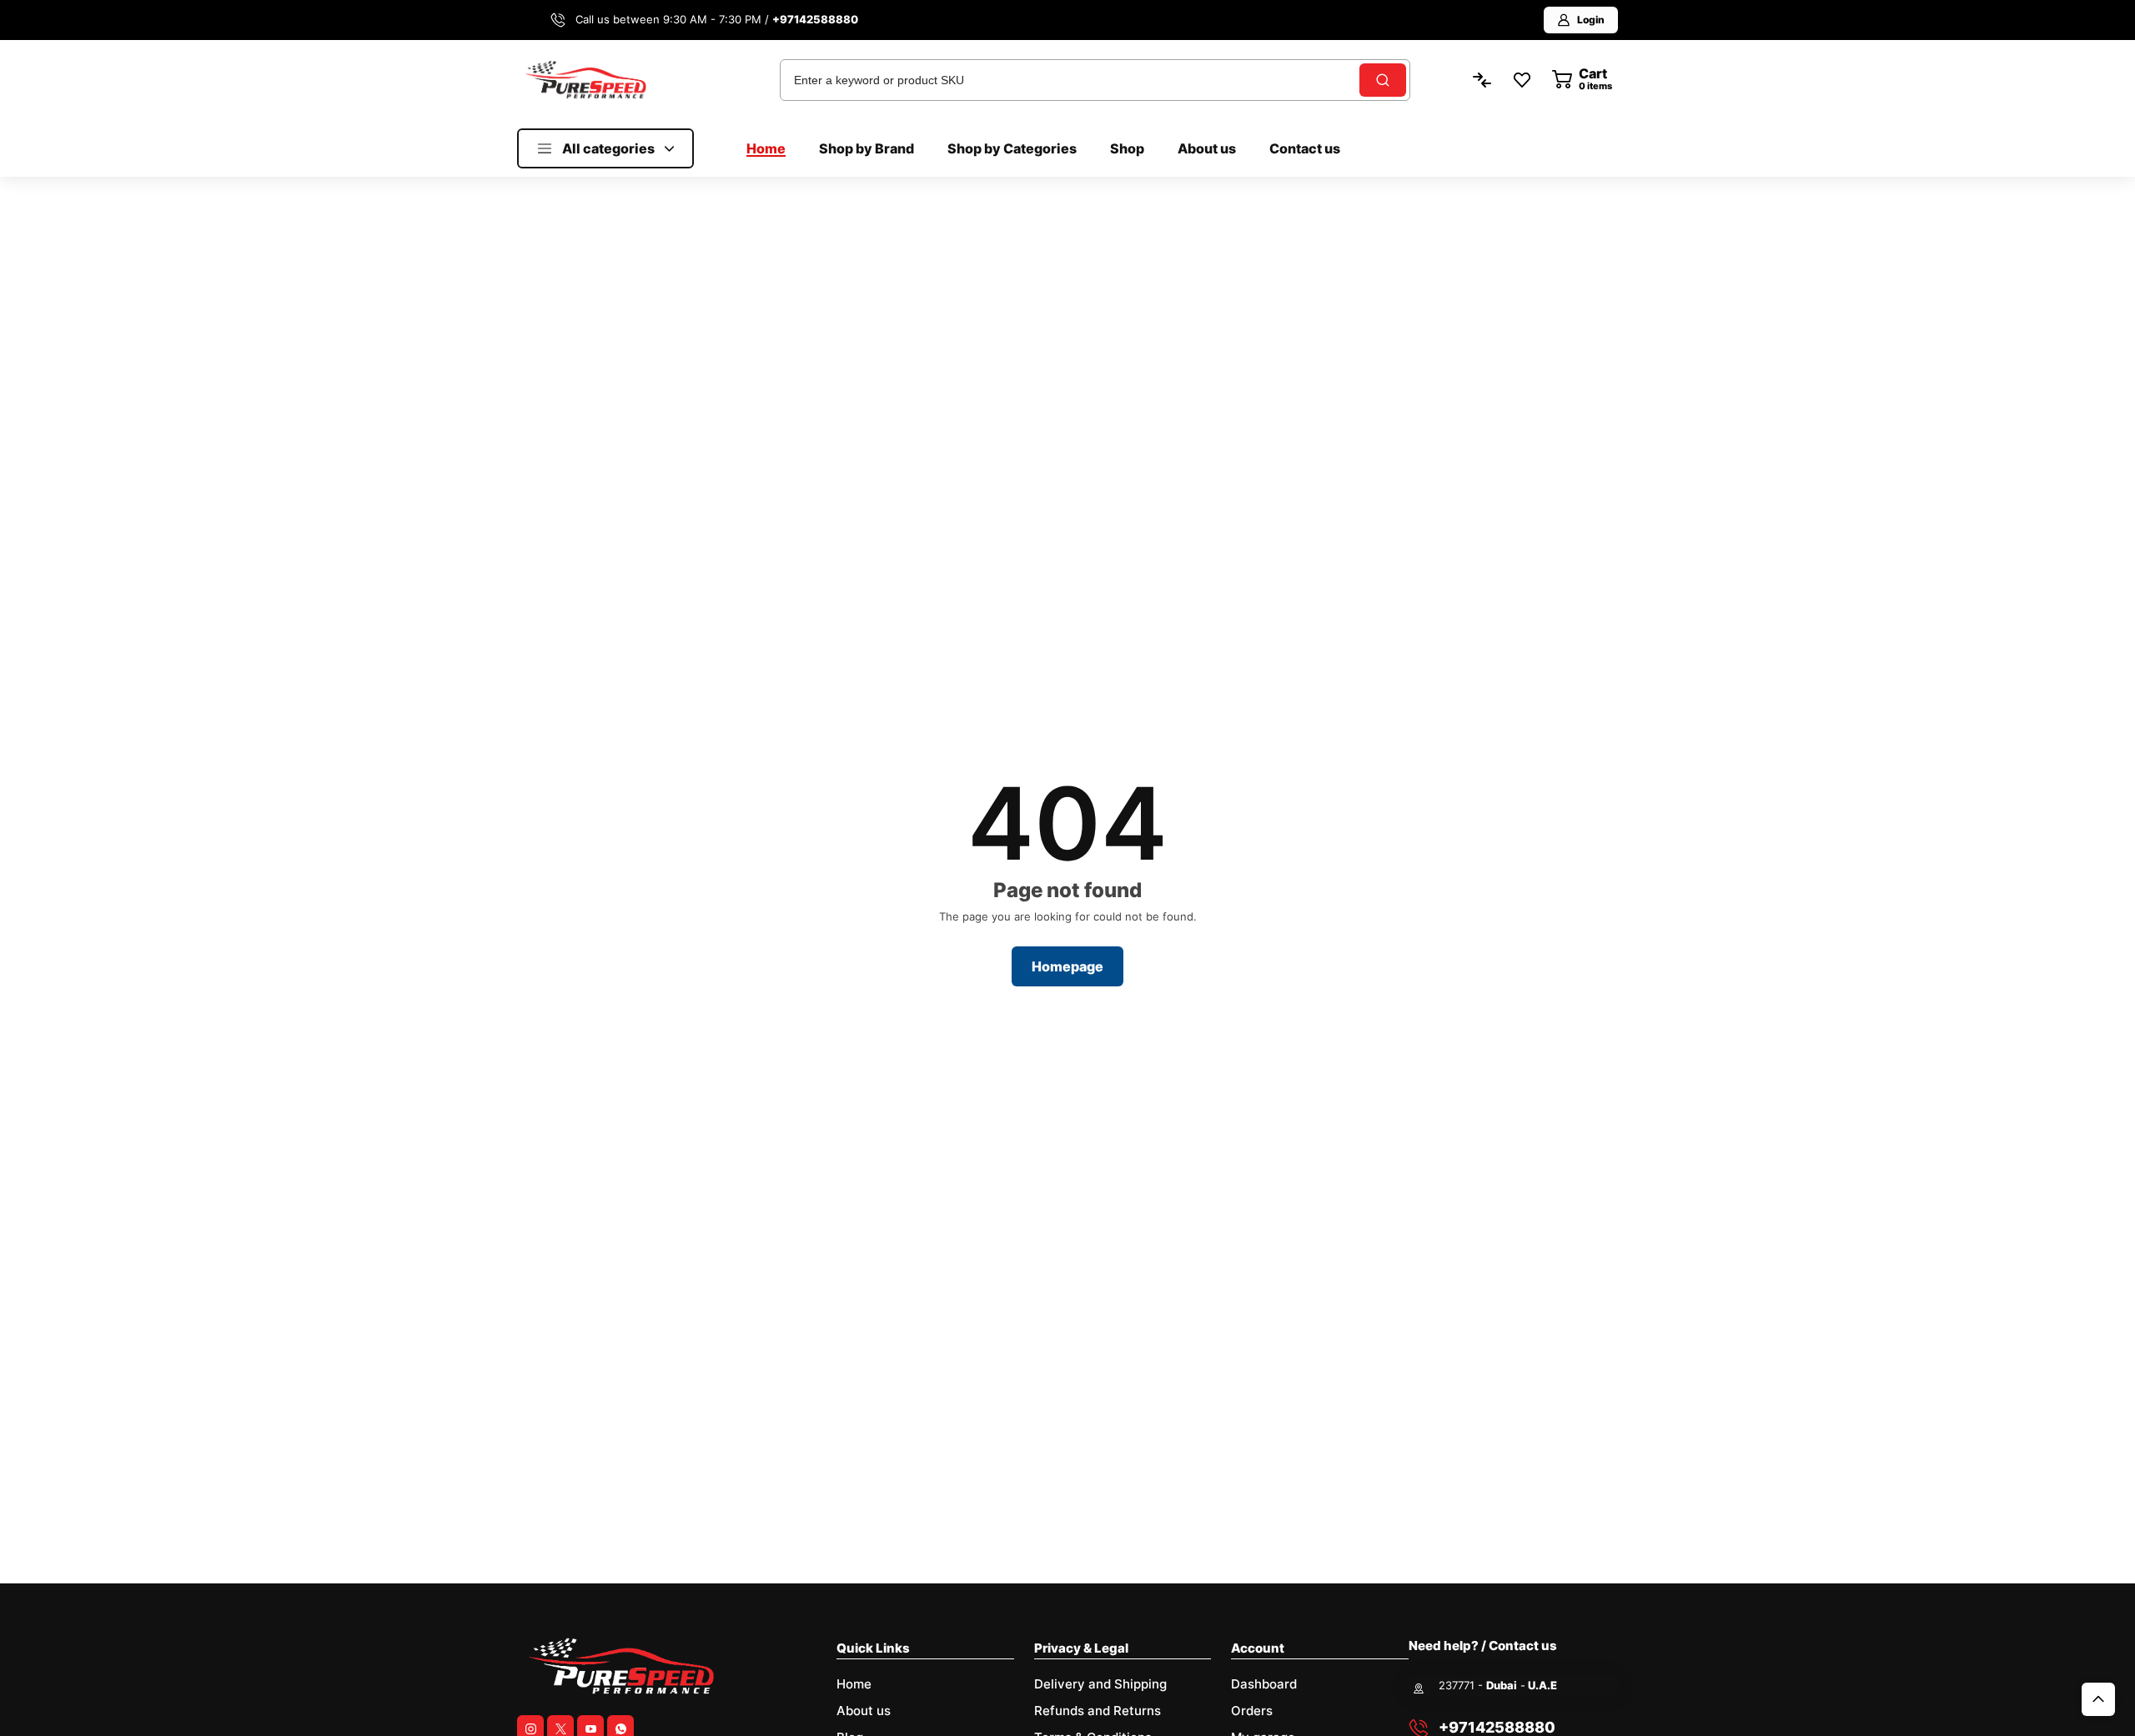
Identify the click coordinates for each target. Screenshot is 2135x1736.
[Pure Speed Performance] (585, 79)
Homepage (1067, 966)
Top (2098, 1699)
